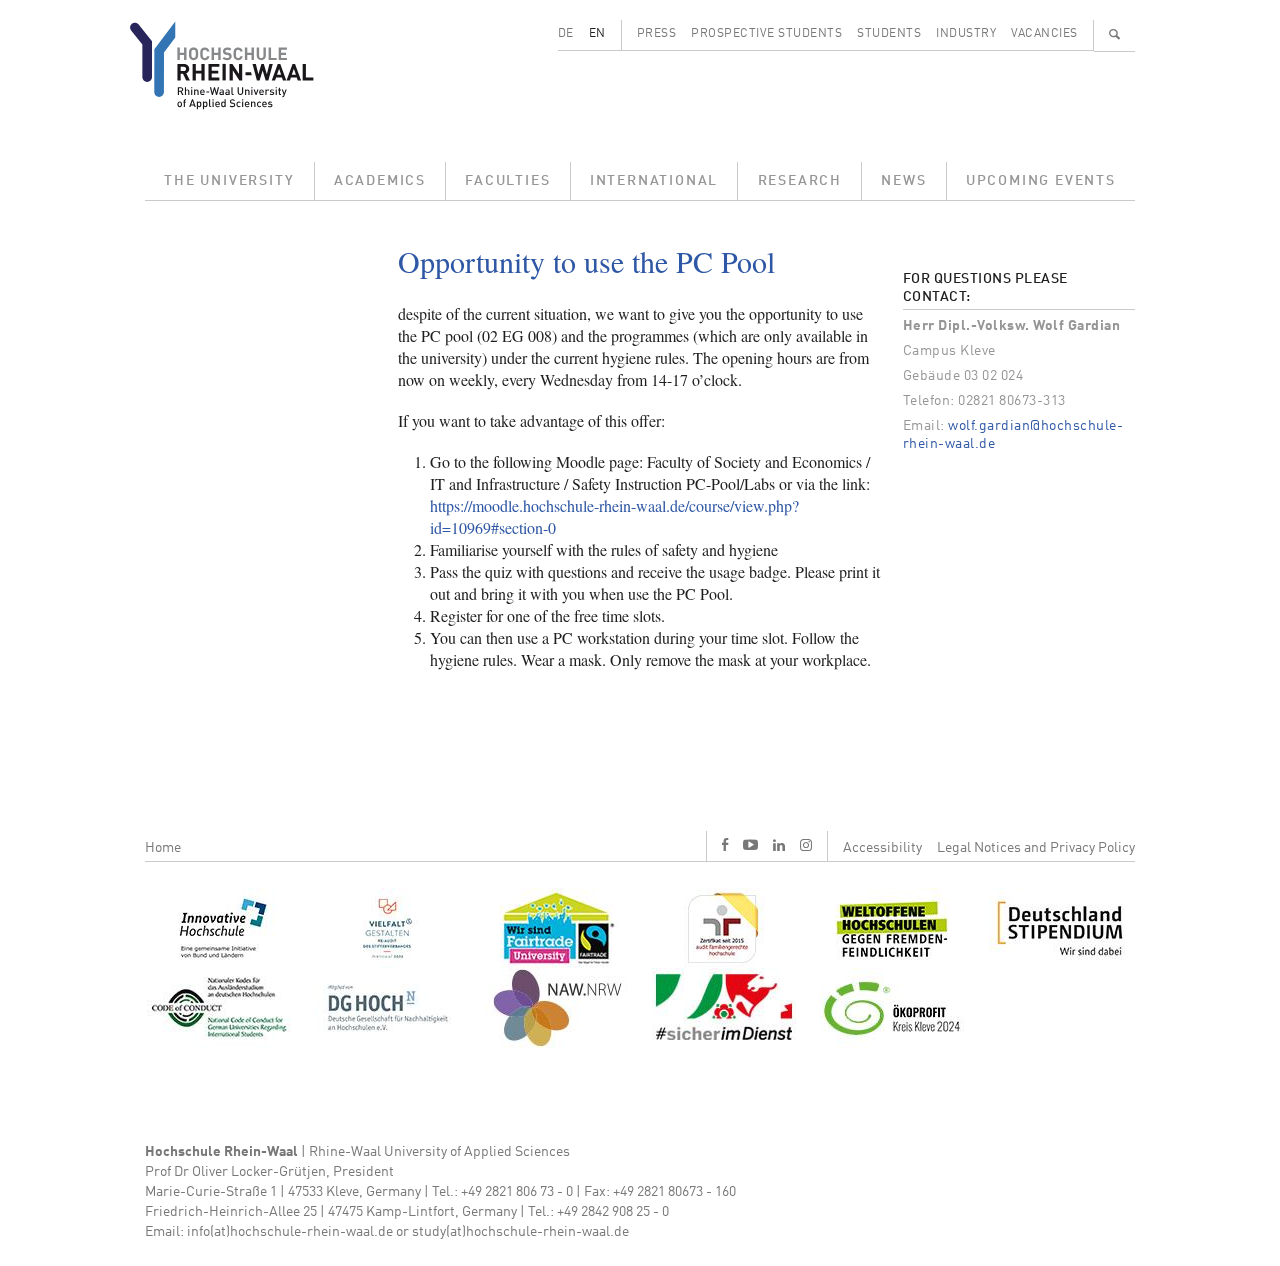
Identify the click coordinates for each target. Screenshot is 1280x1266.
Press (657, 34)
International (654, 181)
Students (889, 34)
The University (229, 181)
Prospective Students (766, 34)
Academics (380, 181)
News (903, 181)
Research (800, 181)
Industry (966, 34)
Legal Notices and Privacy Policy (1036, 848)
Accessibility (882, 848)
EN (597, 34)
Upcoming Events (1041, 181)
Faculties (507, 181)
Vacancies (1044, 34)
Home (163, 848)
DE (566, 34)
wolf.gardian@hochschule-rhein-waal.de (1013, 435)
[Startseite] (237, 65)
